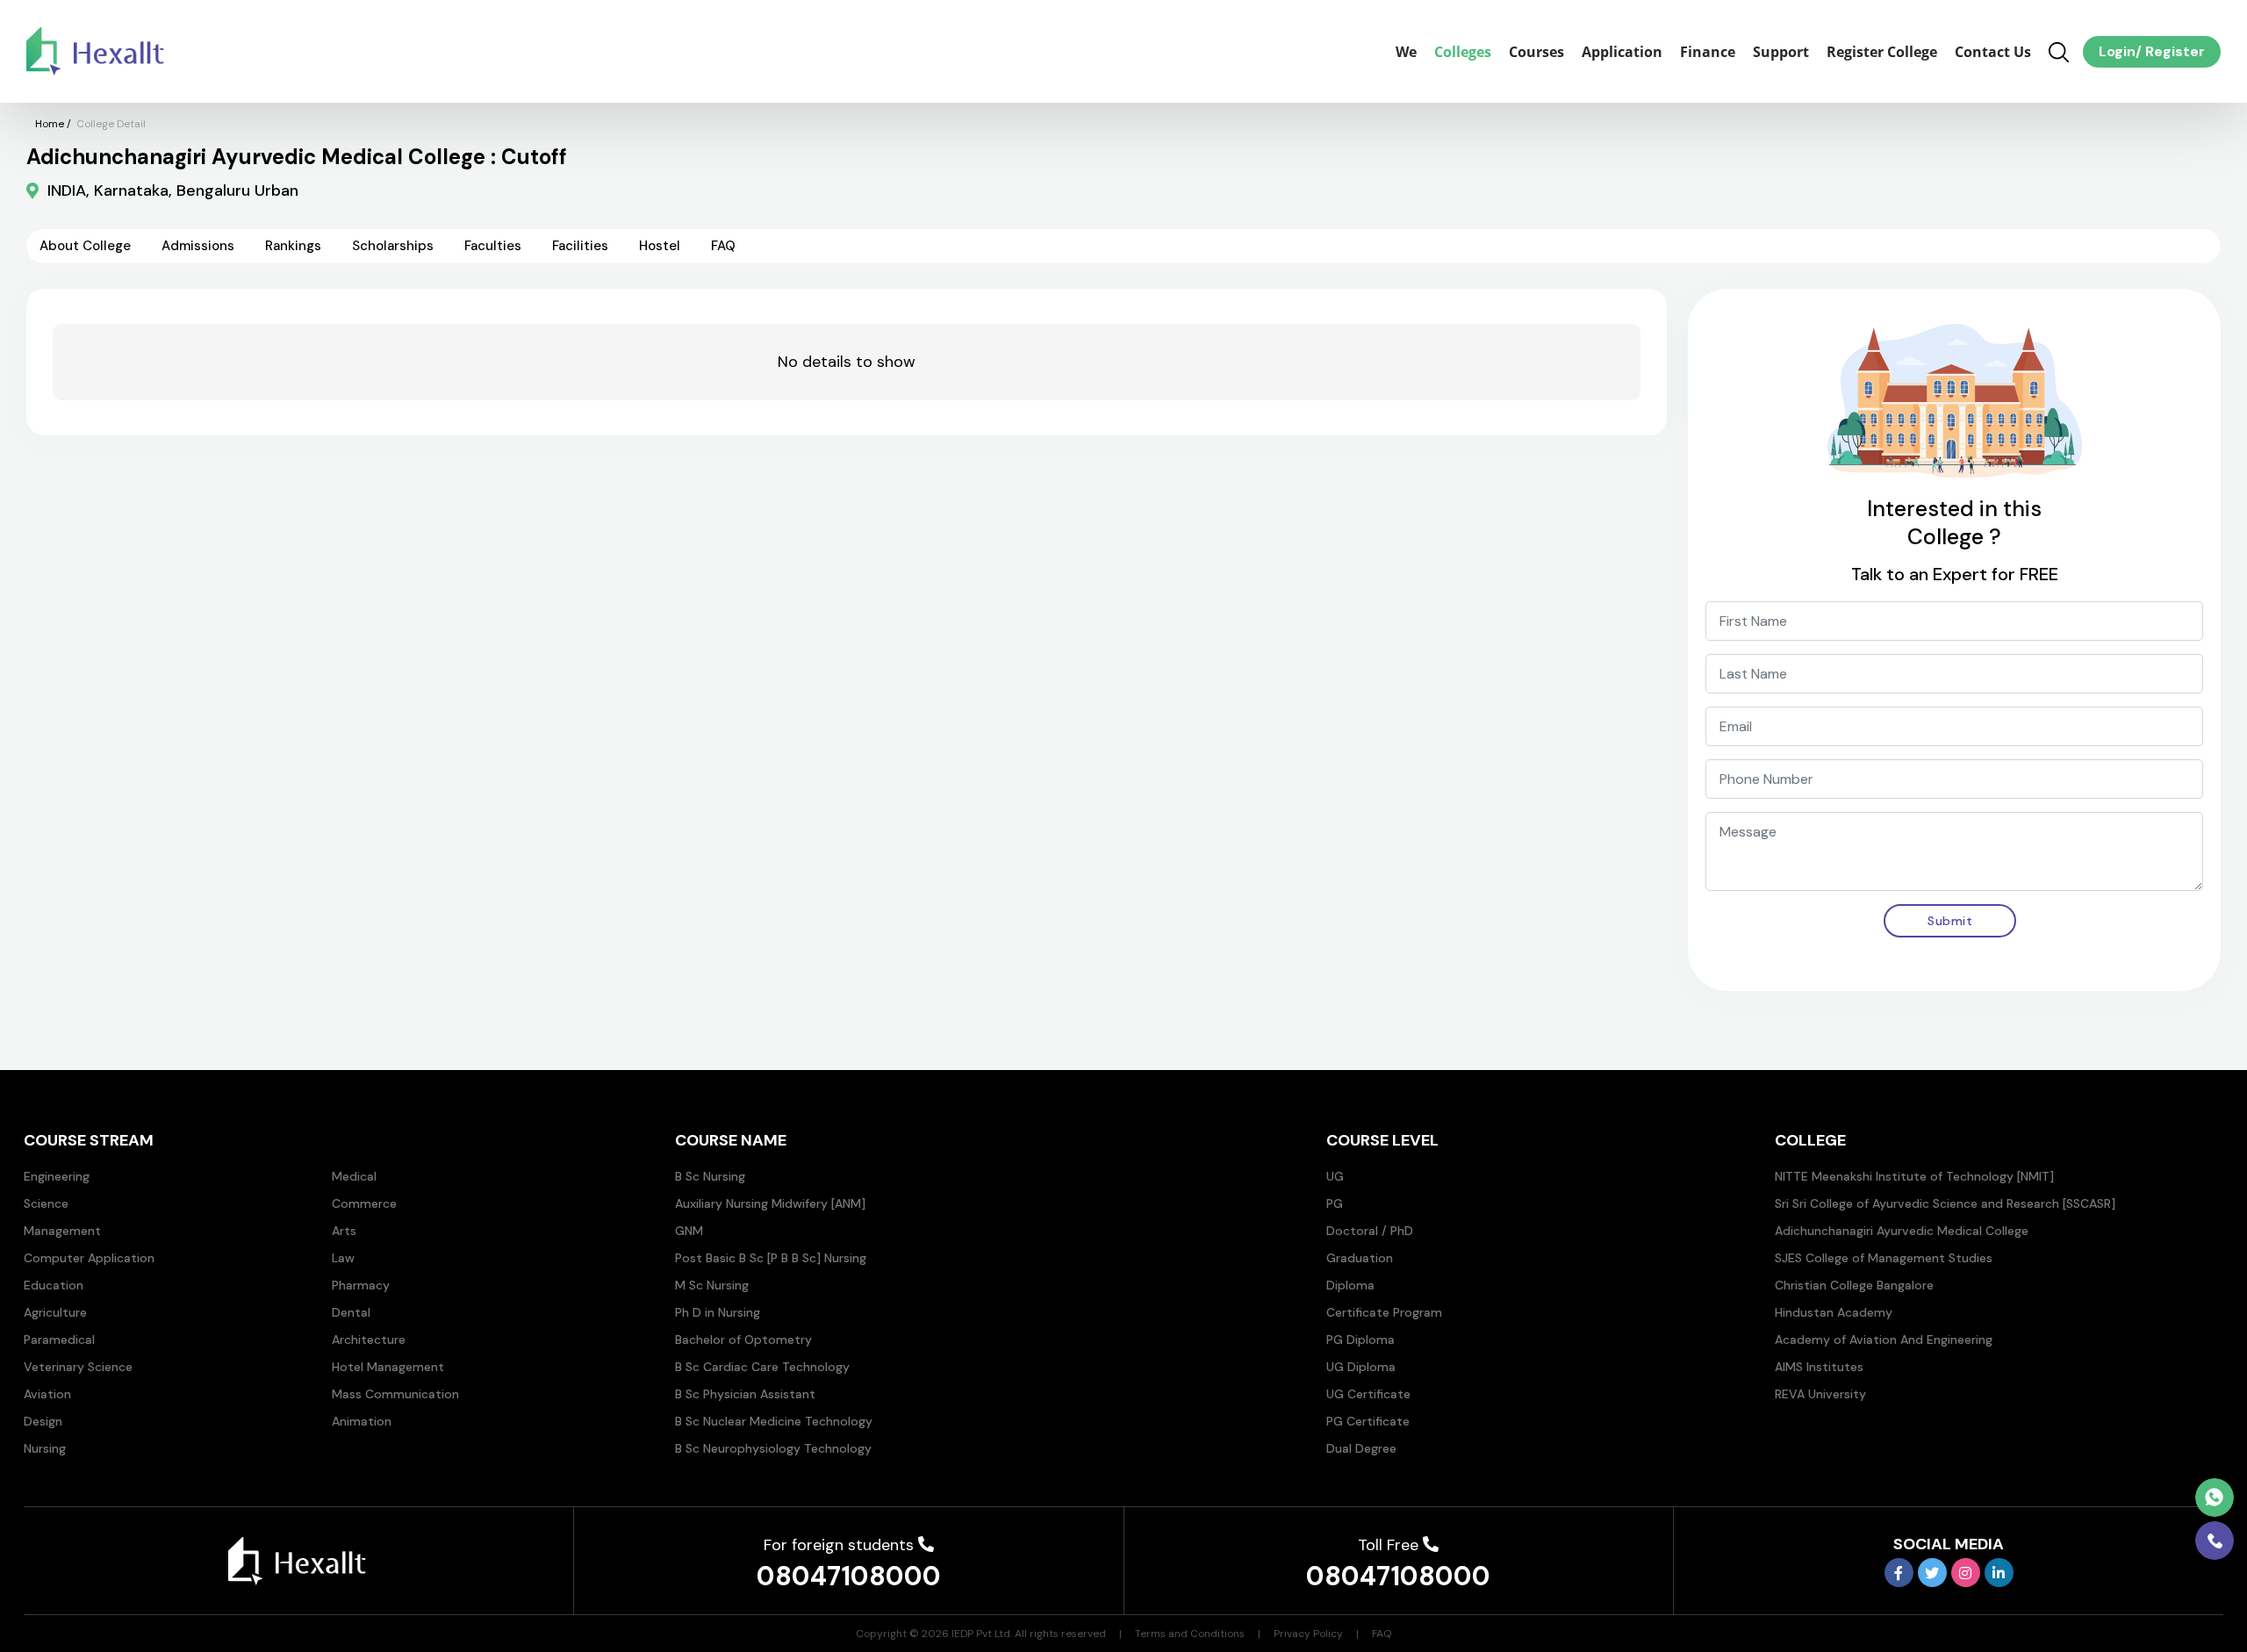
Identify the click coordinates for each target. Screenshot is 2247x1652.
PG (1335, 1203)
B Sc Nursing (710, 1176)
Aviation (47, 1394)
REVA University (1820, 1394)
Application (1622, 52)
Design (43, 1421)
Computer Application (89, 1258)
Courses (1536, 52)
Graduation (1360, 1258)
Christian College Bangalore (1854, 1285)
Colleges (1463, 52)
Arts (344, 1231)
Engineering (57, 1176)
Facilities (580, 246)
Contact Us (1993, 52)
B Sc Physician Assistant (745, 1394)
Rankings (293, 246)
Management (62, 1231)
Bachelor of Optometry (743, 1340)
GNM (689, 1231)
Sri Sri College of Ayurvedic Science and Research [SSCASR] (1945, 1203)
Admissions (198, 246)
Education (54, 1285)
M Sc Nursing (712, 1285)
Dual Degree (1361, 1448)
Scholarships (393, 246)
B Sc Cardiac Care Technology (762, 1367)
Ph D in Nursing (718, 1312)
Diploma (1350, 1285)
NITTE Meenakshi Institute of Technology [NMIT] (1914, 1176)
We (1406, 52)
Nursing (45, 1448)
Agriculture (55, 1312)
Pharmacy (361, 1285)
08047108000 (849, 1576)
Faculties (493, 246)
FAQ (723, 246)
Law (343, 1258)
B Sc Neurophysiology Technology (773, 1448)
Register (2173, 51)
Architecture (369, 1340)
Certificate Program (1384, 1312)
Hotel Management (388, 1367)
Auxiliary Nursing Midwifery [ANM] (770, 1203)
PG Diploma (1360, 1340)
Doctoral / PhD (1370, 1231)
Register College (1882, 52)
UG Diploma (1361, 1367)
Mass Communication (395, 1394)
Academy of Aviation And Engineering (1884, 1340)
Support (1781, 52)
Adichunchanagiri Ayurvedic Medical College (1902, 1231)
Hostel (660, 246)
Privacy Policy (1308, 1634)
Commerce (364, 1203)
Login (2117, 51)
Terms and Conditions (1190, 1634)
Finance (1708, 52)
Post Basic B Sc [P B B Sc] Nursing (771, 1258)
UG (1335, 1176)
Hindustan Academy (1834, 1312)
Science (46, 1203)
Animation (362, 1421)
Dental (351, 1312)
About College (85, 246)
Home (50, 124)
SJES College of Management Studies (1884, 1258)
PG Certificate (1368, 1421)
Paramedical (59, 1340)
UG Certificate (1368, 1394)
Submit (1950, 921)
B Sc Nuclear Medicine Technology (774, 1421)
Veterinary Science (78, 1367)
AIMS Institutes (1819, 1367)
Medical (354, 1176)
